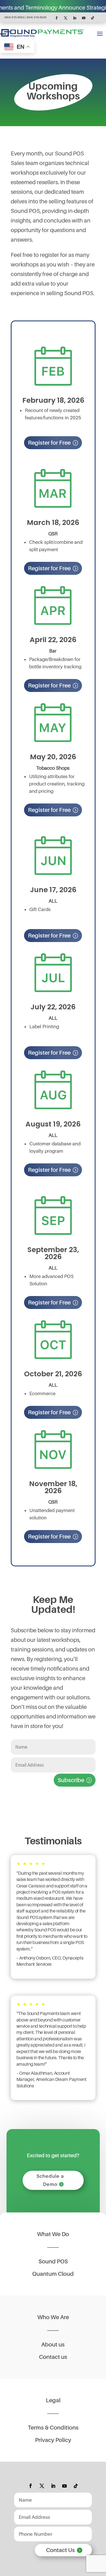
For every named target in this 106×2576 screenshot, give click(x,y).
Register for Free (49, 443)
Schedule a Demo (50, 2180)
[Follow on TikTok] (93, 18)
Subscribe (71, 1780)
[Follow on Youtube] (84, 18)
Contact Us (60, 2550)
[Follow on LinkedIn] (75, 18)
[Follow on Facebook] (57, 18)
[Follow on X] (66, 18)
